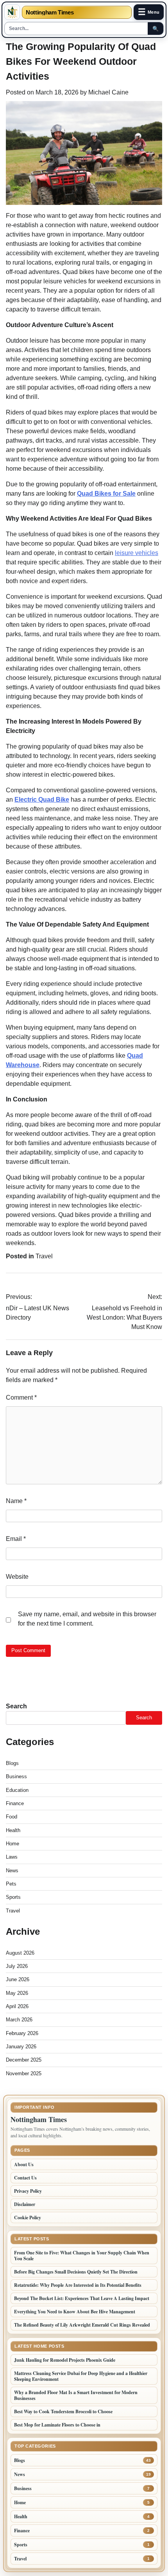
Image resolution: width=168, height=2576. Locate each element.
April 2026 (17, 2006)
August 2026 (20, 1953)
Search (16, 1706)
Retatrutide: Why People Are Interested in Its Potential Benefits (78, 2285)
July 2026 (17, 1966)
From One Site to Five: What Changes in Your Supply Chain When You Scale (82, 2256)
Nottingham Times (50, 12)
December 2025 (24, 2060)
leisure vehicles (137, 553)
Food (12, 1817)
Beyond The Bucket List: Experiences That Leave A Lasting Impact (82, 2298)
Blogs (12, 1763)
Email (16, 1539)
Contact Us (25, 2178)
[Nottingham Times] (12, 12)
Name (16, 1501)
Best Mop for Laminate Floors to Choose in (57, 2425)
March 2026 (19, 2020)
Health (13, 1830)
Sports (13, 1897)
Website (17, 1577)
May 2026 (17, 1993)
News (12, 1871)
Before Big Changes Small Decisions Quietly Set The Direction (76, 2272)
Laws (12, 1857)
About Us (24, 2164)
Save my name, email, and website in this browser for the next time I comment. (87, 1619)
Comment (21, 1397)
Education (17, 1790)
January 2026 (21, 2047)
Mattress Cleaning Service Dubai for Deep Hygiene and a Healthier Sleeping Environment (81, 2376)
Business (16, 1776)
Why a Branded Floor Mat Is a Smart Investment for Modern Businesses (76, 2395)
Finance (15, 1803)
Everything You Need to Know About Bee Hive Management (75, 2312)
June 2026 (18, 1979)
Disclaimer (25, 2204)
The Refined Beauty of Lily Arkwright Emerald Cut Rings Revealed (82, 2325)
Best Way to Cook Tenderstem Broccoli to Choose (63, 2411)
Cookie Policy (28, 2218)
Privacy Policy (28, 2191)
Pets (11, 1884)
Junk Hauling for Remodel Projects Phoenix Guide (65, 2360)
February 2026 (22, 2033)
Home (13, 1844)
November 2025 (24, 2073)
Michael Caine (108, 92)
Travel (44, 1256)
